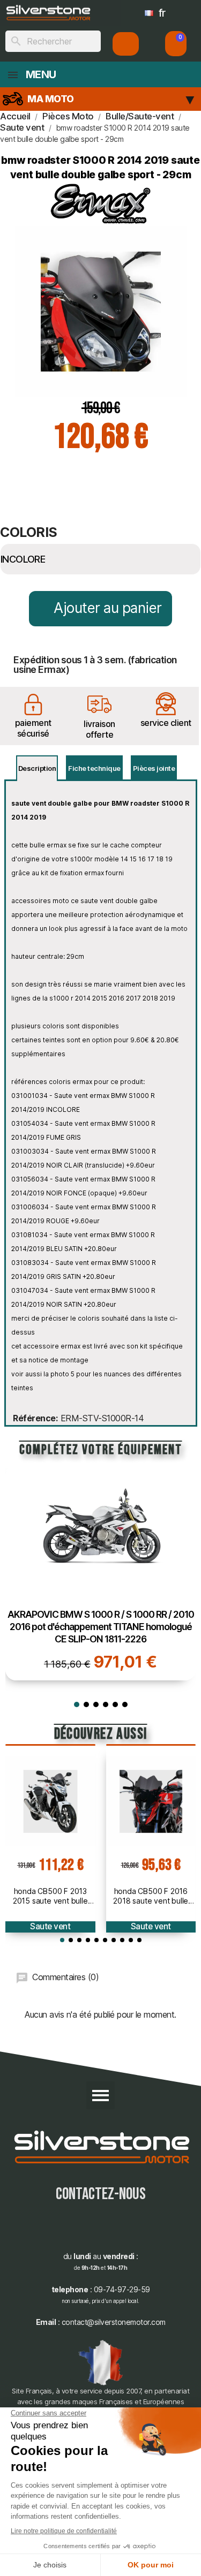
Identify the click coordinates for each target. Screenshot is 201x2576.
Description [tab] (37, 768)
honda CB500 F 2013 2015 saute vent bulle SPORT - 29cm (50, 1896)
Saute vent (50, 1926)
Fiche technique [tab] (94, 768)
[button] (176, 44)
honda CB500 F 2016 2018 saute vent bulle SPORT (151, 1896)
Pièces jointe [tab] (154, 768)
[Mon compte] (126, 44)
